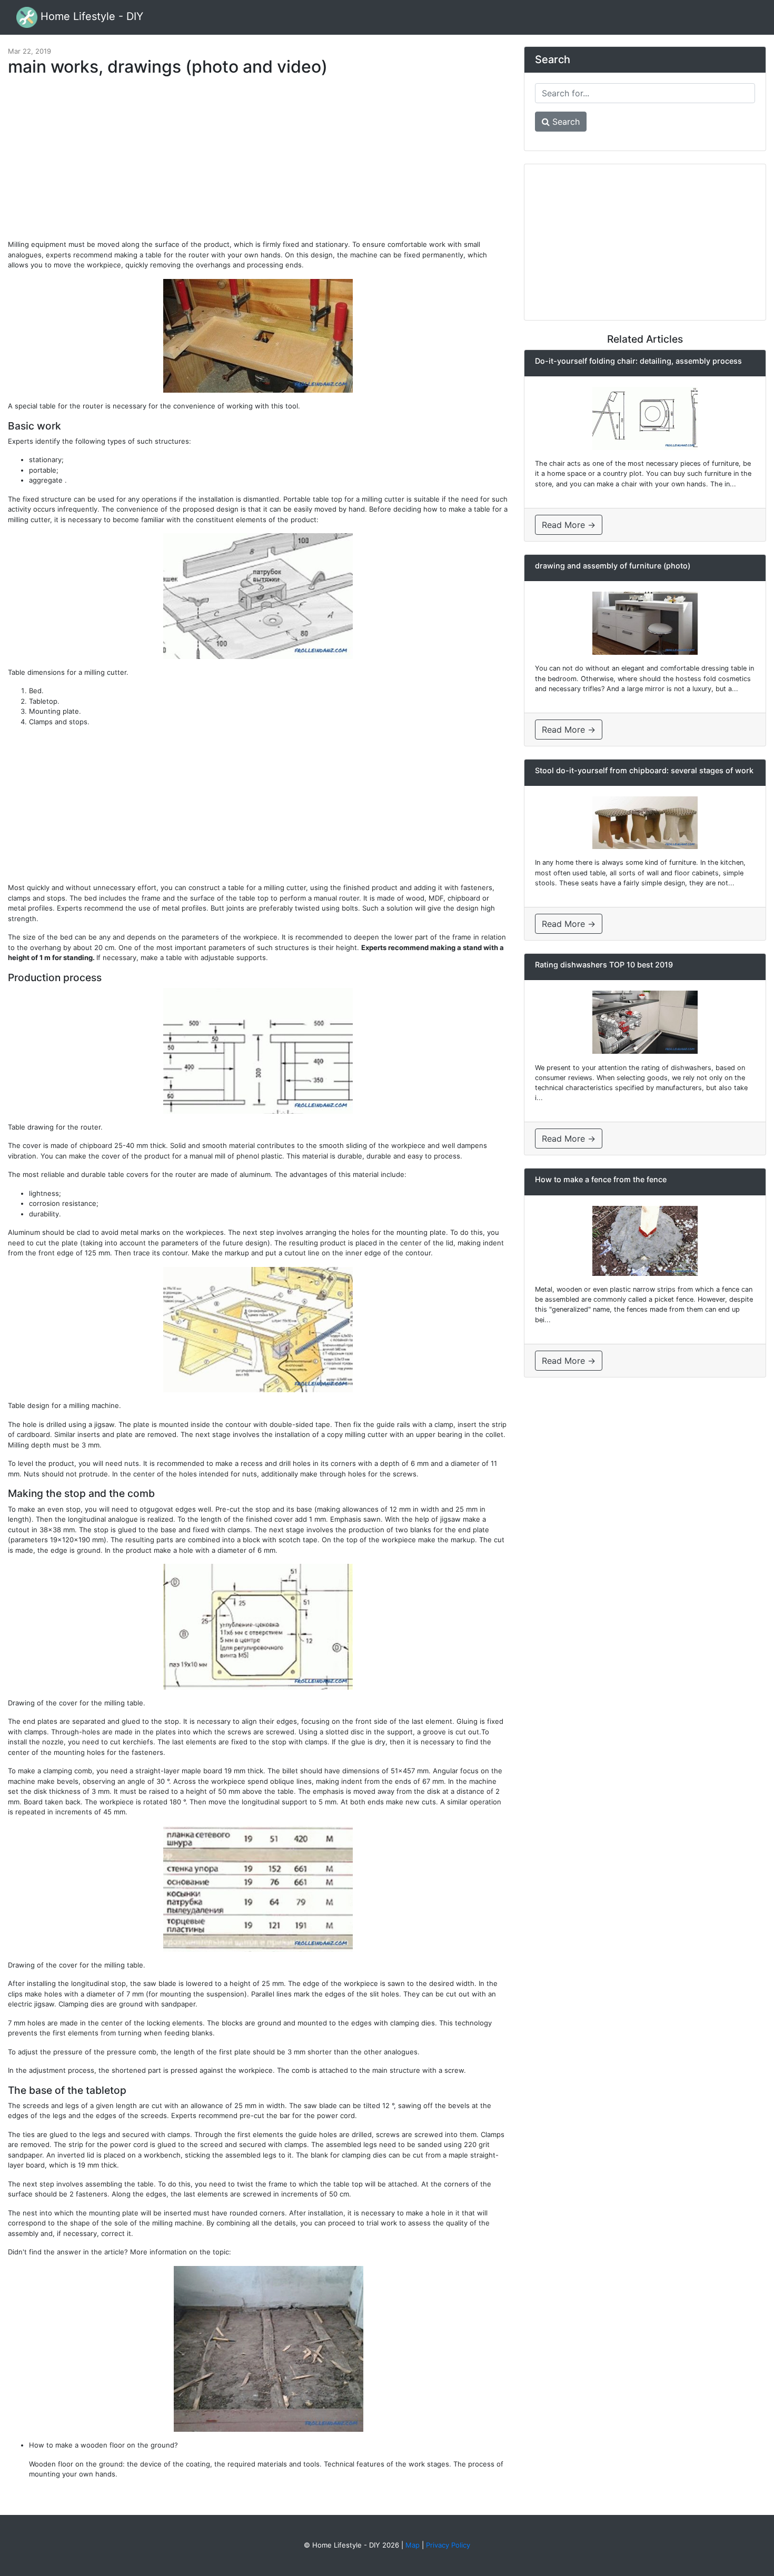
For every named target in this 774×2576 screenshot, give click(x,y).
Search (565, 122)
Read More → (569, 525)
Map (413, 2545)
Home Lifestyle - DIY (90, 16)
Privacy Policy (448, 2545)
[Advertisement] (258, 163)
